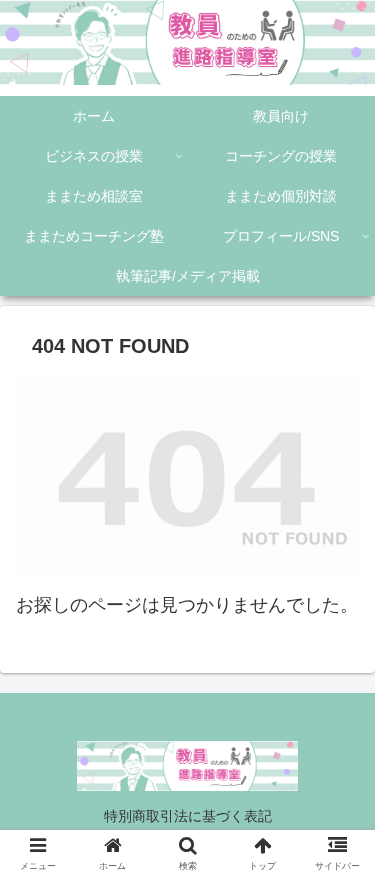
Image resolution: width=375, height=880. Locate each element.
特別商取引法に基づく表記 (188, 816)
